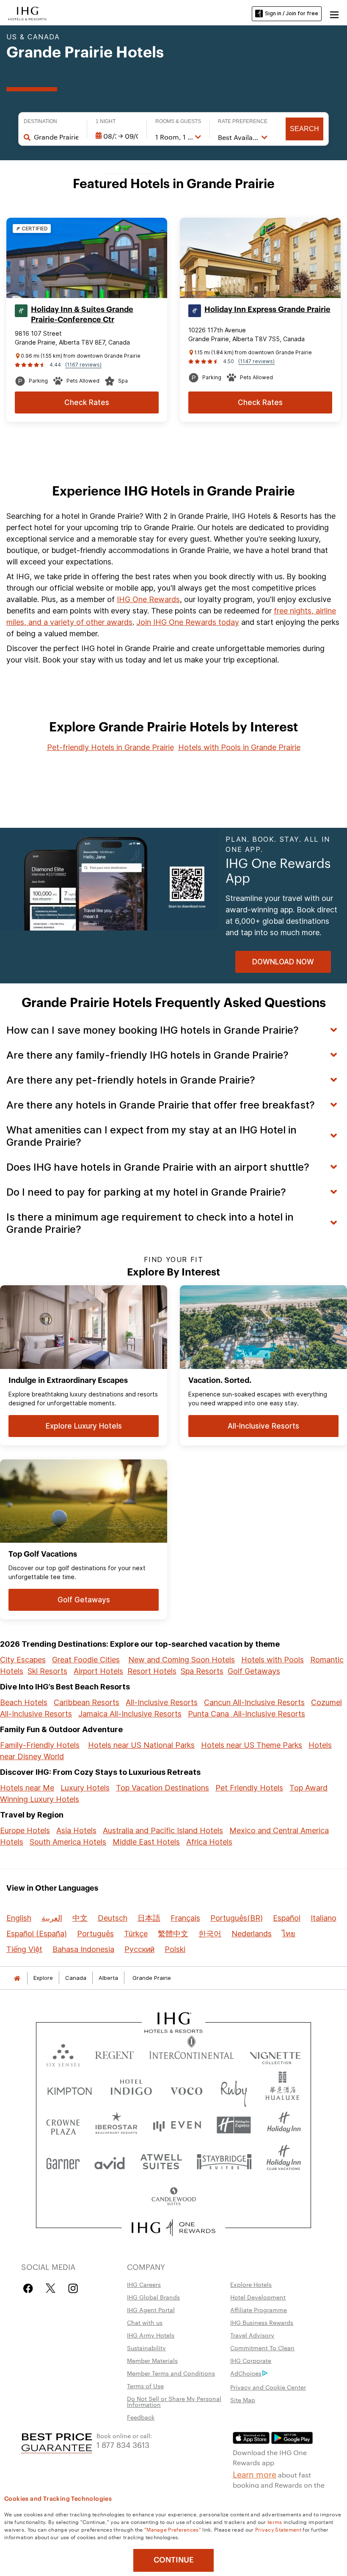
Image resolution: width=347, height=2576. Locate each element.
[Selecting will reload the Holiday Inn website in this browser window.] (284, 2125)
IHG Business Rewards (262, 2322)
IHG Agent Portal (151, 2310)
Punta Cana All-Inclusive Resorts (246, 1714)
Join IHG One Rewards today (188, 622)
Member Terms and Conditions (171, 2373)
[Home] (17, 1978)
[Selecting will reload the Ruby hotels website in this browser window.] (234, 2089)
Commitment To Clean (262, 2348)
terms (275, 2521)
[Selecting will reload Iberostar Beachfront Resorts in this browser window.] (117, 2125)
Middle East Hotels (146, 1842)
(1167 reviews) (83, 365)
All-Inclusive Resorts (162, 1702)
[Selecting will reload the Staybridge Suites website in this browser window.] (224, 2161)
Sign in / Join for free (292, 13)
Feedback (141, 2417)
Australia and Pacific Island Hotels (163, 1830)
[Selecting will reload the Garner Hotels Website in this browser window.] (63, 2161)
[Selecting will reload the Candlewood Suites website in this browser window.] (173, 2197)
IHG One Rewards (148, 599)
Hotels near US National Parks (141, 1745)
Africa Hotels (209, 1842)
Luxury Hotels (85, 1788)
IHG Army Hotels (151, 2335)
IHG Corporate (251, 2360)
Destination (40, 121)
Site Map (243, 2400)
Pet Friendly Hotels (249, 1788)
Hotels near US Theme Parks (252, 1745)
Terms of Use (145, 2386)
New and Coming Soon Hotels (182, 1660)
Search (304, 129)
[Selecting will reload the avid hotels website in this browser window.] (110, 2161)
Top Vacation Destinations (162, 1788)
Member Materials (152, 2360)
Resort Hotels (152, 1671)
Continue (174, 2560)
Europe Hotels (25, 1830)
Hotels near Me (27, 1788)
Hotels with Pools (273, 1660)
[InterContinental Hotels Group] (28, 13)
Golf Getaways (254, 1671)
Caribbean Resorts (87, 1702)
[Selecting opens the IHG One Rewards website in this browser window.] (174, 2228)
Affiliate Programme (259, 2310)
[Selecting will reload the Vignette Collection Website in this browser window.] (275, 2053)
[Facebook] (30, 2288)
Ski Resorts (47, 1671)
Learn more (255, 2474)
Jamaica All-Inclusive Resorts (130, 1714)
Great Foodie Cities (86, 1660)
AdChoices (246, 2373)
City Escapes (23, 1660)
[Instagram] (73, 2288)
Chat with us (145, 2322)
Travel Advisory (252, 2335)
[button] (334, 14)
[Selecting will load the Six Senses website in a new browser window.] (63, 2053)
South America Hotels (68, 1842)
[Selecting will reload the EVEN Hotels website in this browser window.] (177, 2125)
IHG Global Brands (153, 2297)
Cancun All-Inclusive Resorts (254, 1702)
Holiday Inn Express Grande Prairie (267, 309)
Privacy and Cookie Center (268, 2387)
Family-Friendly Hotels (40, 1745)
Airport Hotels (98, 1671)
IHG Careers (144, 2284)
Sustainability (146, 2348)
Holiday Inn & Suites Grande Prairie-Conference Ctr (82, 315)
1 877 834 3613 (123, 2444)
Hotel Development (258, 2297)
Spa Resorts (202, 1671)
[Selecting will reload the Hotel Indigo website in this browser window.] (131, 2089)
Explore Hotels (251, 2284)
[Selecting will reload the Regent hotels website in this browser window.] (114, 2053)
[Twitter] (51, 2288)
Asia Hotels (76, 1830)
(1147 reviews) (256, 361)
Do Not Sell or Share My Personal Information (174, 2401)
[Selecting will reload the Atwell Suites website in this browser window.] (161, 2161)
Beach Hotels (24, 1702)
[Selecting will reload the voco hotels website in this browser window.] (186, 2089)
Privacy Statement (278, 2529)
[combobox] (56, 137)
